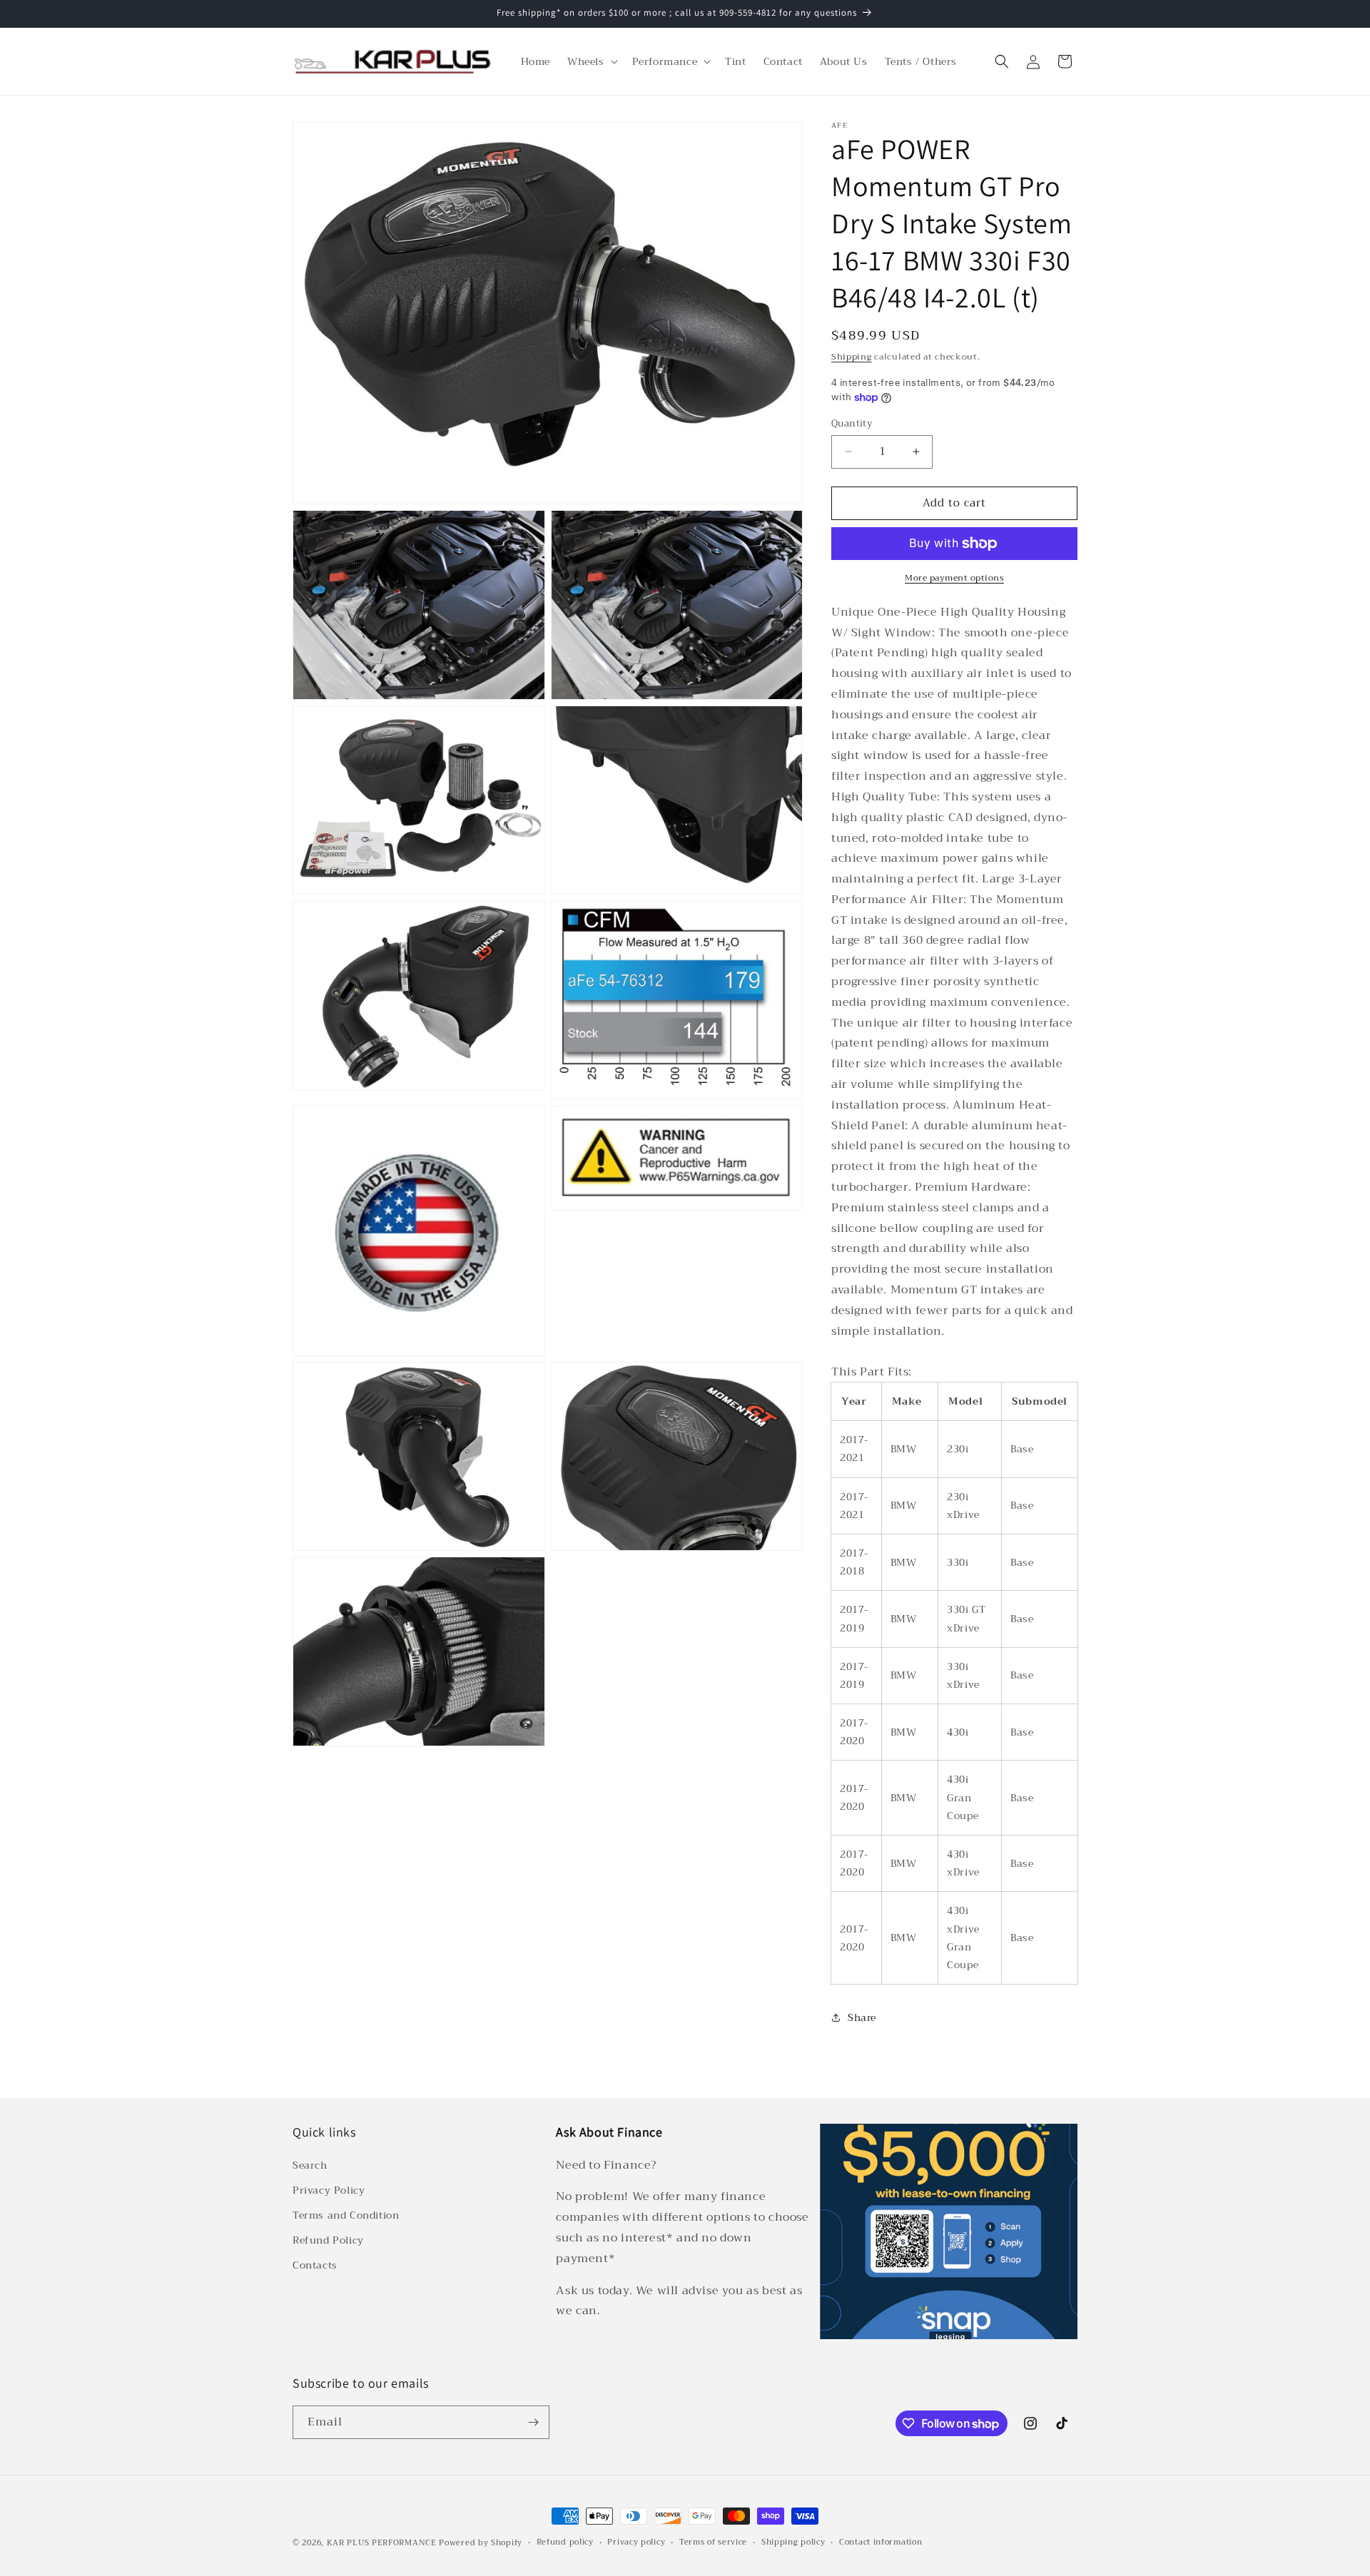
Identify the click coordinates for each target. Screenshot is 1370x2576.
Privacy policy (636, 2542)
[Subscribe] (533, 2422)
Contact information (881, 2542)
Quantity (852, 424)
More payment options (954, 578)
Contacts (315, 2266)
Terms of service (713, 2542)
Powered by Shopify (481, 2543)
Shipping (852, 357)
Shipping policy (793, 2542)
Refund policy (565, 2542)
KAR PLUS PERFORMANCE (382, 2543)
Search (310, 2165)
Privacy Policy (329, 2190)
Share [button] (862, 2017)
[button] (591, 61)
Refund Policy (328, 2240)
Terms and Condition (346, 2215)
